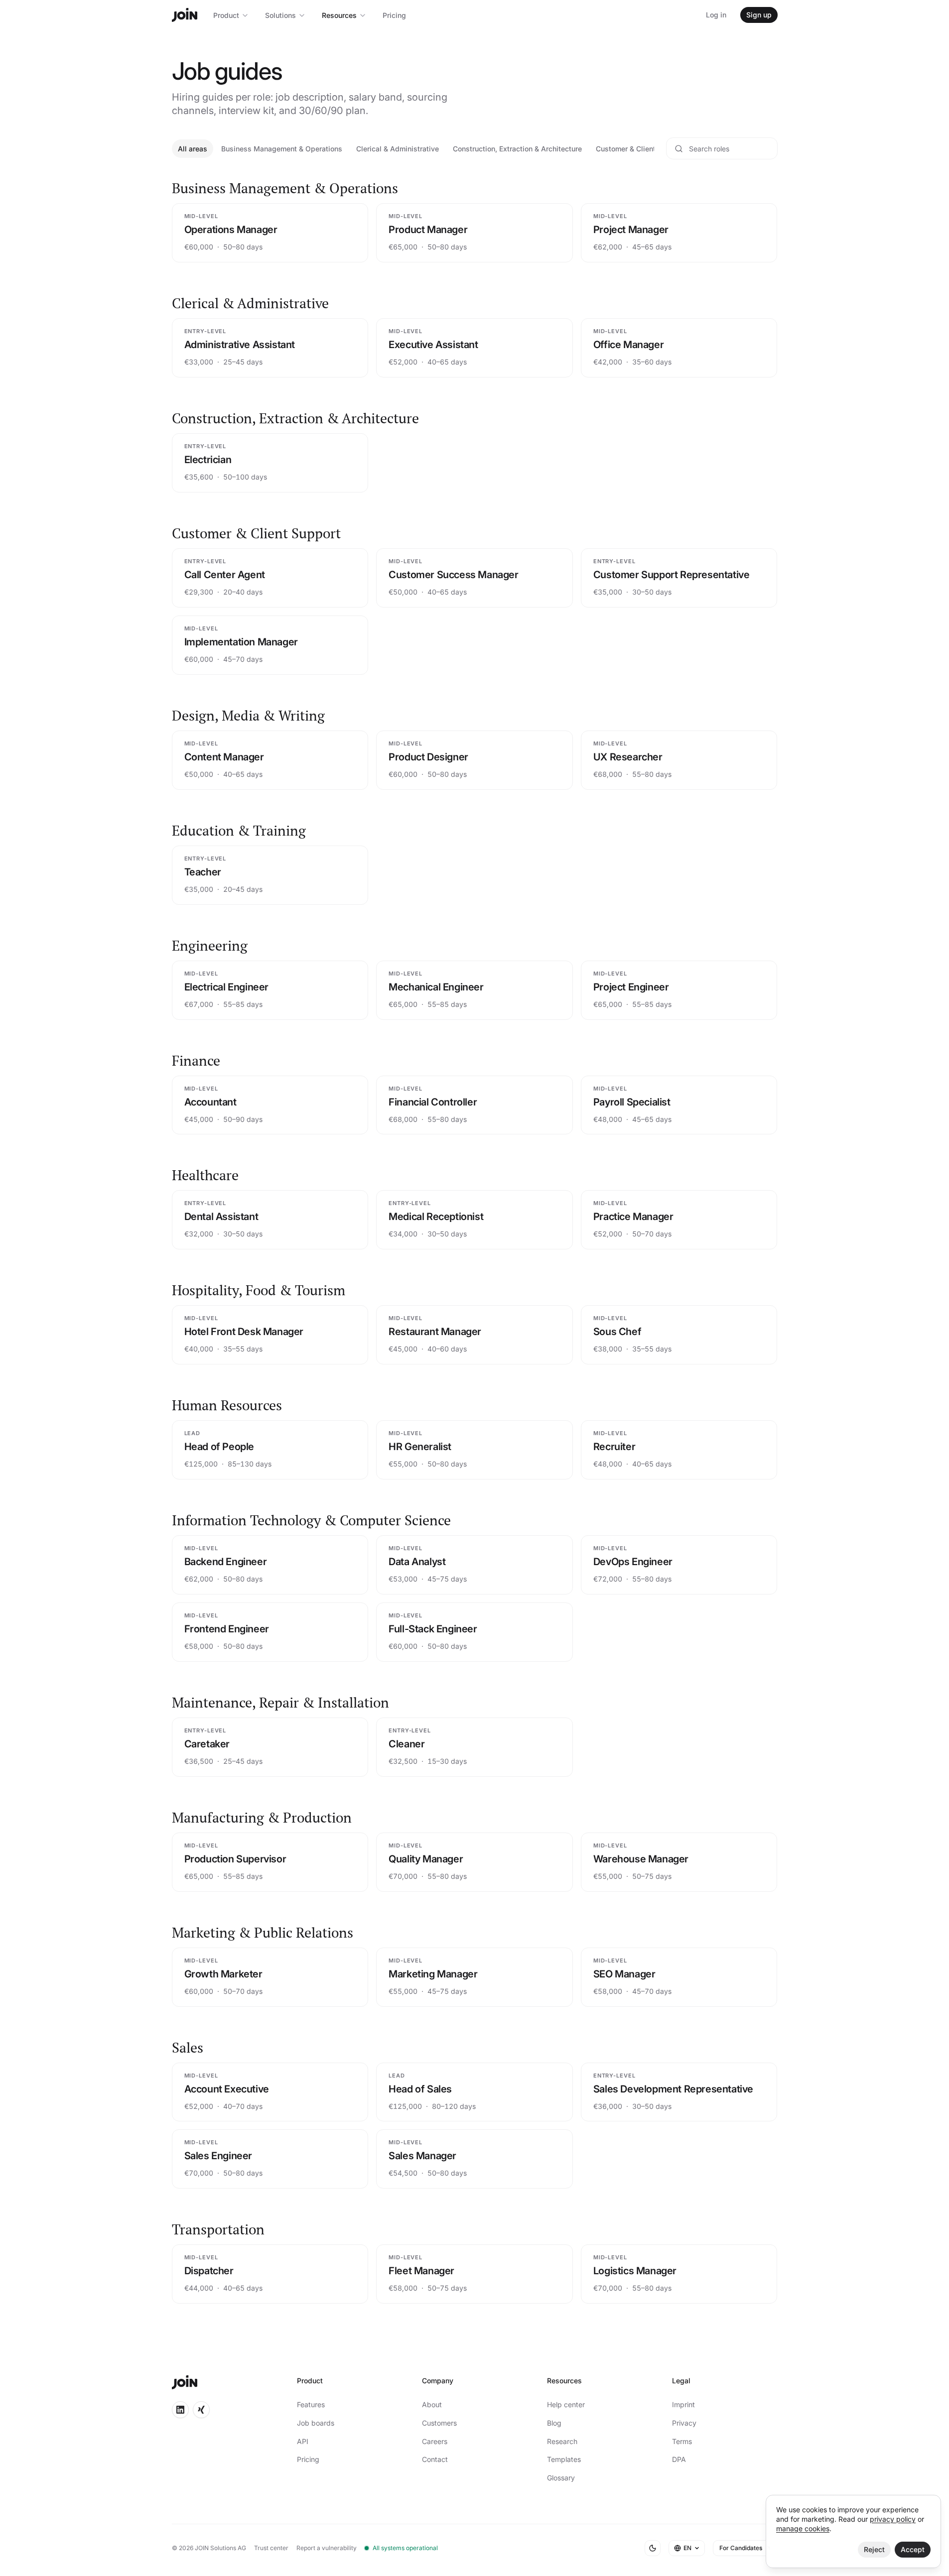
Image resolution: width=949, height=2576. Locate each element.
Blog (554, 2423)
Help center (566, 2404)
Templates (564, 2459)
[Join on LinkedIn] (180, 2410)
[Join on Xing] (201, 2410)
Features (311, 2404)
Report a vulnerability (327, 2548)
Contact (435, 2459)
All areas (193, 149)
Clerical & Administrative (398, 149)
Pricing (394, 15)
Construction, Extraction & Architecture (517, 149)
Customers (439, 2423)
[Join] (185, 15)
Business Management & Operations (282, 149)
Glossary (561, 2478)
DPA (679, 2459)
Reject (874, 2549)
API (303, 2441)
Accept (913, 2549)
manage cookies (803, 2528)
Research (562, 2441)
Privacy (684, 2423)
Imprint (683, 2404)
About (432, 2404)
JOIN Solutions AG (220, 2548)
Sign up (759, 15)
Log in (716, 15)
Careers (435, 2441)
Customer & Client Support (640, 149)
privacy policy (893, 2519)
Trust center (271, 2548)
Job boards (316, 2423)
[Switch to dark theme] (653, 2548)
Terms (682, 2441)
